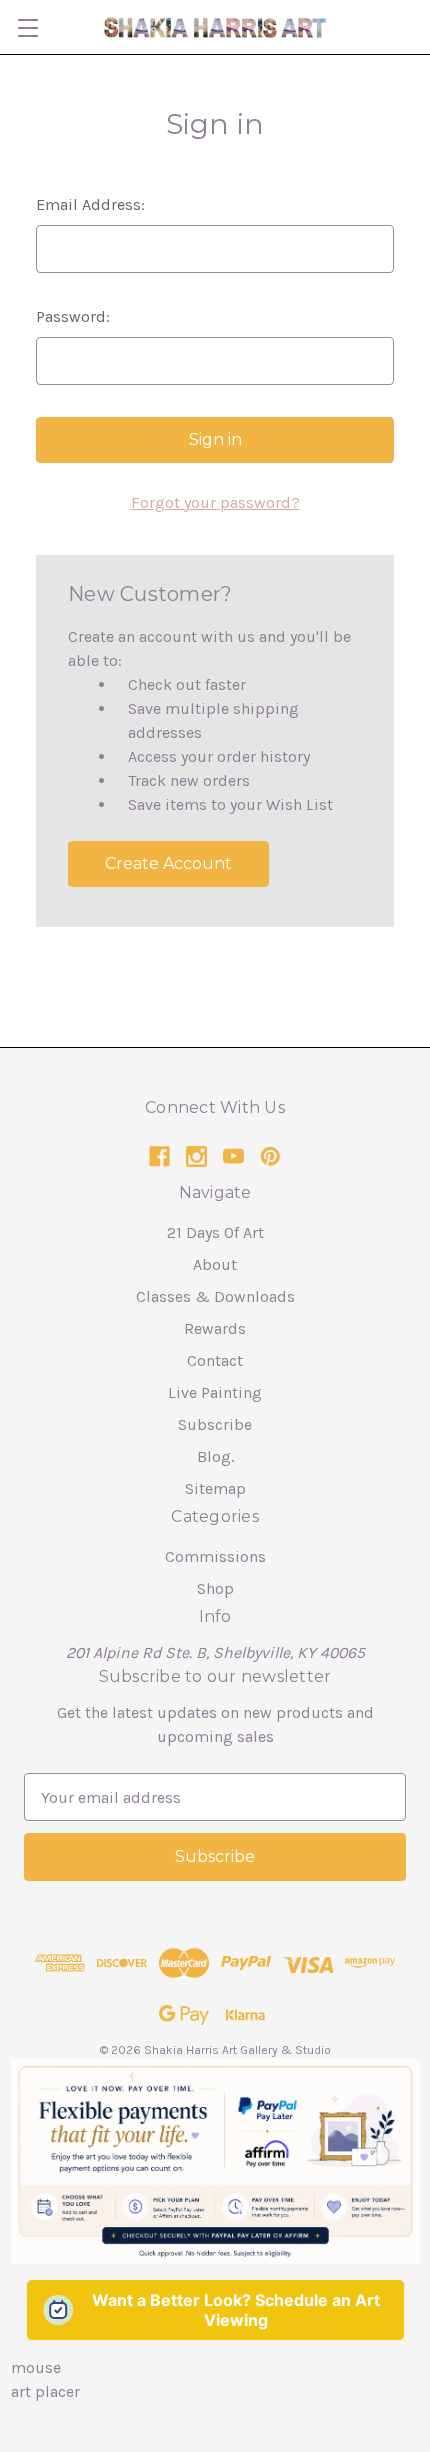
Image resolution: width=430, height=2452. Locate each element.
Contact (215, 1360)
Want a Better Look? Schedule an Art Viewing (236, 2310)
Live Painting (215, 1392)
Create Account (168, 863)
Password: (73, 316)
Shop (215, 1588)
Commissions (215, 1556)
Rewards (215, 1328)
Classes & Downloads (215, 1296)
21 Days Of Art (215, 1232)
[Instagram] (196, 1156)
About (215, 1264)
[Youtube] (233, 1156)
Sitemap (215, 1488)
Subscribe (215, 1424)
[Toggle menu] (27, 27)
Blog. (215, 1456)
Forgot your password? (215, 502)
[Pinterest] (270, 1156)
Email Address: (90, 204)
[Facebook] (159, 1156)
